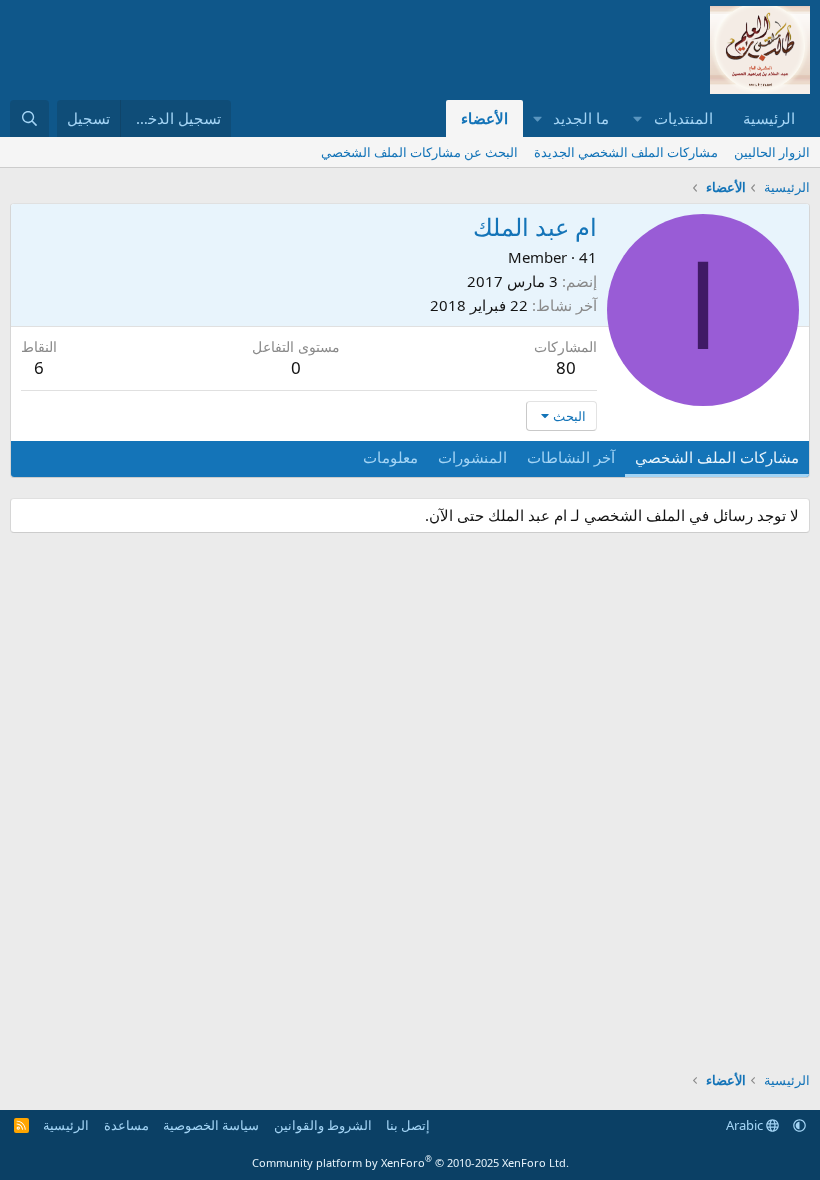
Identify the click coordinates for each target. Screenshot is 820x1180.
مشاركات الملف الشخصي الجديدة (626, 152)
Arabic (746, 1125)
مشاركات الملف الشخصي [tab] (717, 457)
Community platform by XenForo (410, 1162)
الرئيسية (769, 118)
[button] (638, 118)
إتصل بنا (408, 1125)
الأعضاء (484, 118)
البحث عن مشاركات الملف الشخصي (419, 152)
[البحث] (29, 118)
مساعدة (126, 1125)
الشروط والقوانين (323, 1125)
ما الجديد (581, 118)
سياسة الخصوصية (211, 1125)
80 (566, 367)
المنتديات (683, 118)
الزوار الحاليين (772, 152)
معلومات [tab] (390, 457)
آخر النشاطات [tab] (571, 457)
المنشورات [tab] (472, 457)
